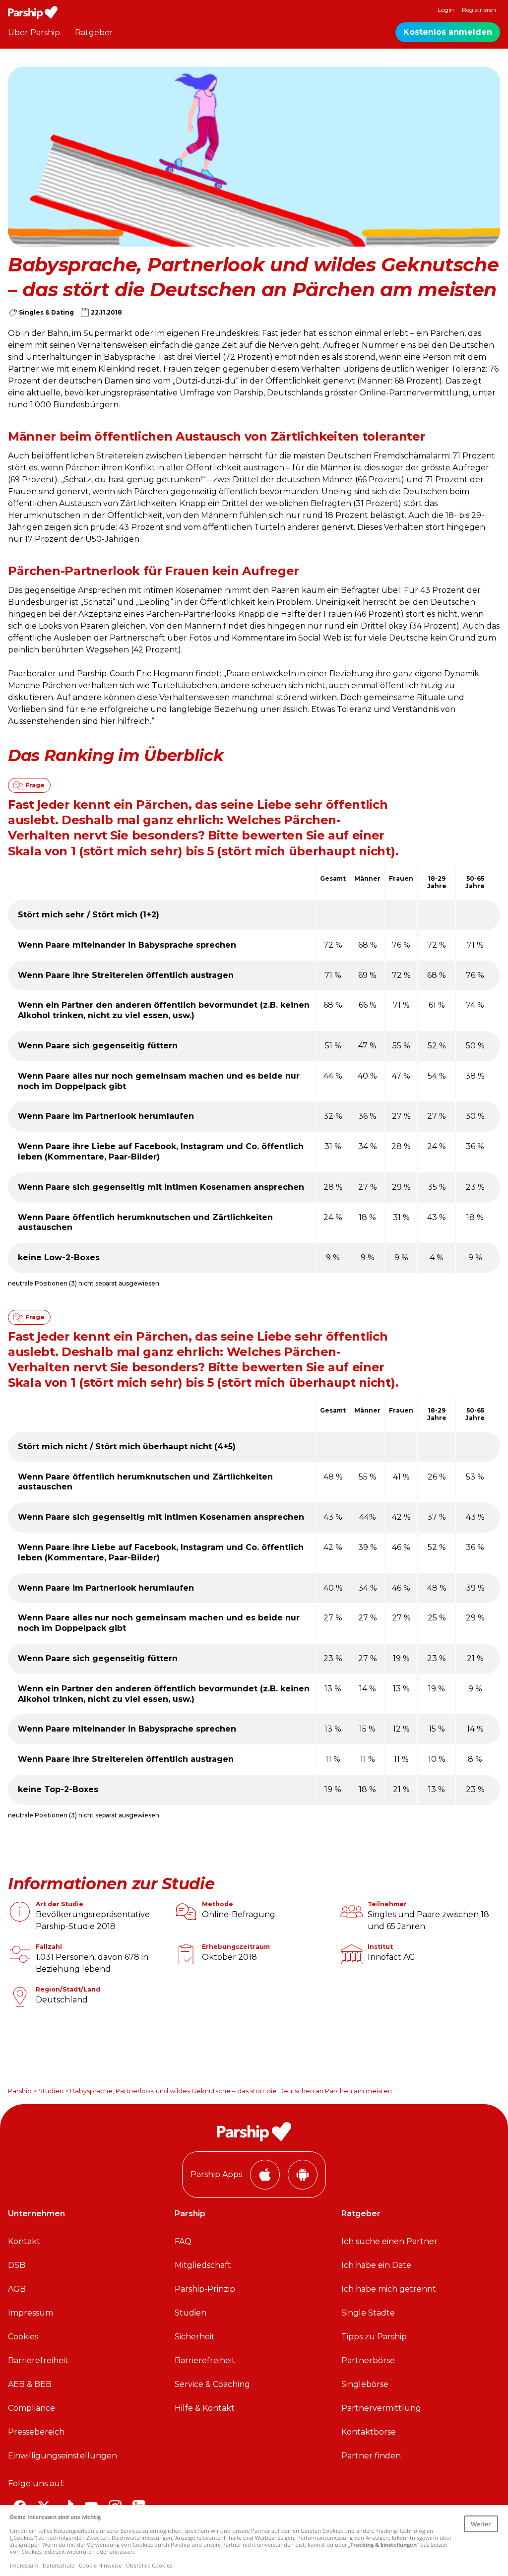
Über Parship (34, 32)
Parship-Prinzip (205, 2289)
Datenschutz (59, 2565)
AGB (17, 2289)
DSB (17, 2265)
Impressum (31, 2313)
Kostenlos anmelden (448, 32)
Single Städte (368, 2313)
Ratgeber (94, 32)
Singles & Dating (46, 312)
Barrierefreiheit (38, 2360)
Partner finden (371, 2456)
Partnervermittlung (381, 2408)
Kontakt (24, 2241)
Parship (20, 2091)
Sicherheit (195, 2337)
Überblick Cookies (149, 2565)
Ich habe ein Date (376, 2265)
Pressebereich (36, 2432)
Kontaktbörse (369, 2432)
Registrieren (479, 10)
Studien (51, 2091)
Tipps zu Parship (374, 2337)
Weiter (481, 2524)
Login (446, 10)
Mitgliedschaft (203, 2265)
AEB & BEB (30, 2384)
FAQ (183, 2241)
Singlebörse (365, 2384)
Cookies (23, 2337)
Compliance (32, 2408)
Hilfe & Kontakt (205, 2408)
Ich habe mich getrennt (389, 2289)
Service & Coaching (212, 2384)
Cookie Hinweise (100, 2565)
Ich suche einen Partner (389, 2241)
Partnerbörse (368, 2360)
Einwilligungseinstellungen (63, 2456)
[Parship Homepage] (33, 12)
